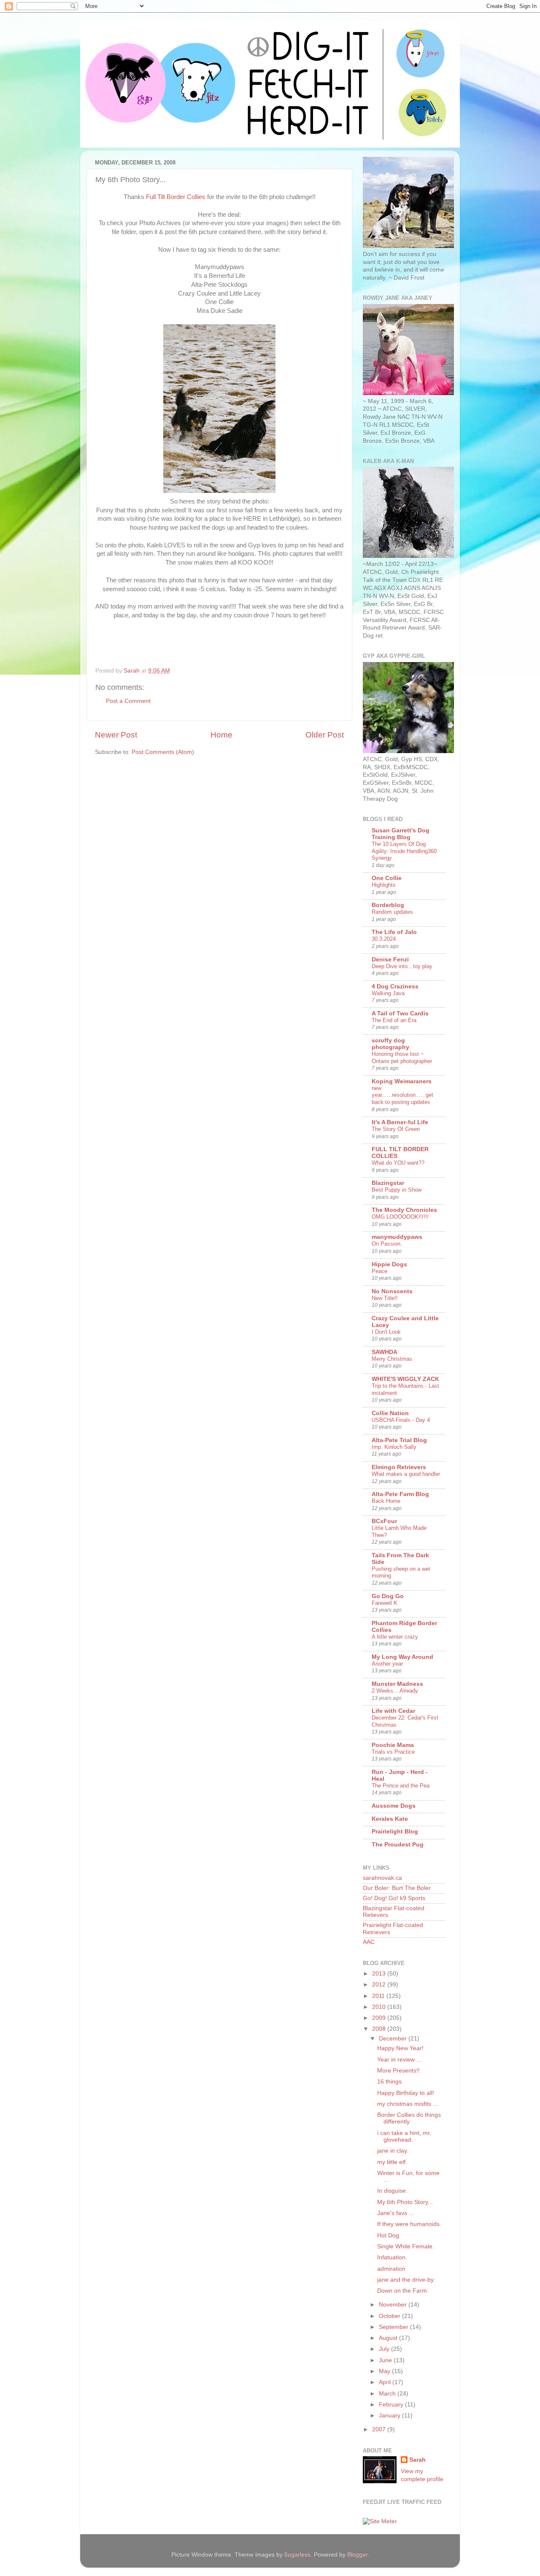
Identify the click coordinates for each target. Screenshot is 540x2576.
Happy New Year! (400, 2048)
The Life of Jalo (394, 932)
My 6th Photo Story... (405, 2202)
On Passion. (387, 1244)
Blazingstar (388, 1183)
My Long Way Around (402, 1657)
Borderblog (388, 905)
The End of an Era (394, 1020)
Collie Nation (390, 1413)
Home (221, 735)
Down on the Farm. (403, 2291)
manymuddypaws (397, 1237)
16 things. (390, 2082)
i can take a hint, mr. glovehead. (404, 2136)
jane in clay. (393, 2151)
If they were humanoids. (409, 2224)
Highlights (384, 885)
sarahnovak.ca (382, 1878)
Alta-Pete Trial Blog (399, 1440)
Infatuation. (392, 2257)
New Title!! (385, 1298)
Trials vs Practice (393, 1752)
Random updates (392, 912)
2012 (380, 1985)
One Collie (387, 878)
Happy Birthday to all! (406, 2093)
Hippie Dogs (389, 1264)
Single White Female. (406, 2246)
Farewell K (385, 1603)
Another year (387, 1664)
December (394, 2039)
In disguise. (392, 2191)
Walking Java (388, 993)
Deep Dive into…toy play (402, 966)
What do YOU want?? (398, 1163)
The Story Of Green (396, 1129)
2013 (380, 1974)
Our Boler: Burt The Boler (397, 1888)
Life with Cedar (393, 1711)
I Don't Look (386, 1332)
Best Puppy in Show (397, 1190)
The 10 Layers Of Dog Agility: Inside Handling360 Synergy (404, 851)
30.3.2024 (384, 939)
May (385, 2371)
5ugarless (297, 2555)
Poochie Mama (393, 1745)
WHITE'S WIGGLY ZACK (405, 1379)
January (390, 2416)
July (385, 2349)
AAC (369, 1942)
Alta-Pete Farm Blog (400, 1494)
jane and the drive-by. (406, 2280)
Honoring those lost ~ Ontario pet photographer (402, 1058)
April (386, 2382)
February (392, 2405)
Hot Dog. (389, 2235)
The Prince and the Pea (401, 1786)
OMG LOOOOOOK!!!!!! (400, 1217)
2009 (380, 2018)
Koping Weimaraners (402, 1081)
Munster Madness (397, 1684)
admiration (391, 2269)
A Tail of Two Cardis (400, 1013)
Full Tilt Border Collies (175, 197)
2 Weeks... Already (395, 1691)
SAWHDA (385, 1352)
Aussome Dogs (394, 1806)
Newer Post (116, 735)
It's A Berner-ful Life (400, 1122)
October (390, 2316)
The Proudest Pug (398, 1845)
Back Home (386, 1501)
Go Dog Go (388, 1596)
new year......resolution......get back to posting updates (402, 1095)
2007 (380, 2429)
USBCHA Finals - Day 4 (401, 1420)
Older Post (325, 735)
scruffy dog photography (390, 1044)
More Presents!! (398, 2071)
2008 (380, 2029)
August (389, 2338)
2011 (379, 1996)
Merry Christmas (392, 1359)
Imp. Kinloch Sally (394, 1447)
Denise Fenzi (390, 960)
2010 (380, 2007)
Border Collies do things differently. (409, 2118)
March (388, 2394)
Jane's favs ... (396, 2213)
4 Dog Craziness (395, 987)
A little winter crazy (395, 1637)
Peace (379, 1271)
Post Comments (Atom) (163, 752)
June (386, 2360)
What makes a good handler (406, 1474)
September (394, 2327)
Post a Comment (128, 701)
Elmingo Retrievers (399, 1467)
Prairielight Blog (395, 1832)
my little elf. (392, 2162)
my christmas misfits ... (408, 2104)
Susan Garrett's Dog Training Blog (401, 834)
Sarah (417, 2460)
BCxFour (384, 1521)
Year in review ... (399, 2060)
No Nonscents (392, 1291)
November (394, 2305)
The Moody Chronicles (404, 1210)
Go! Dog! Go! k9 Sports (394, 1898)
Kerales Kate (390, 1819)
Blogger (357, 2555)
